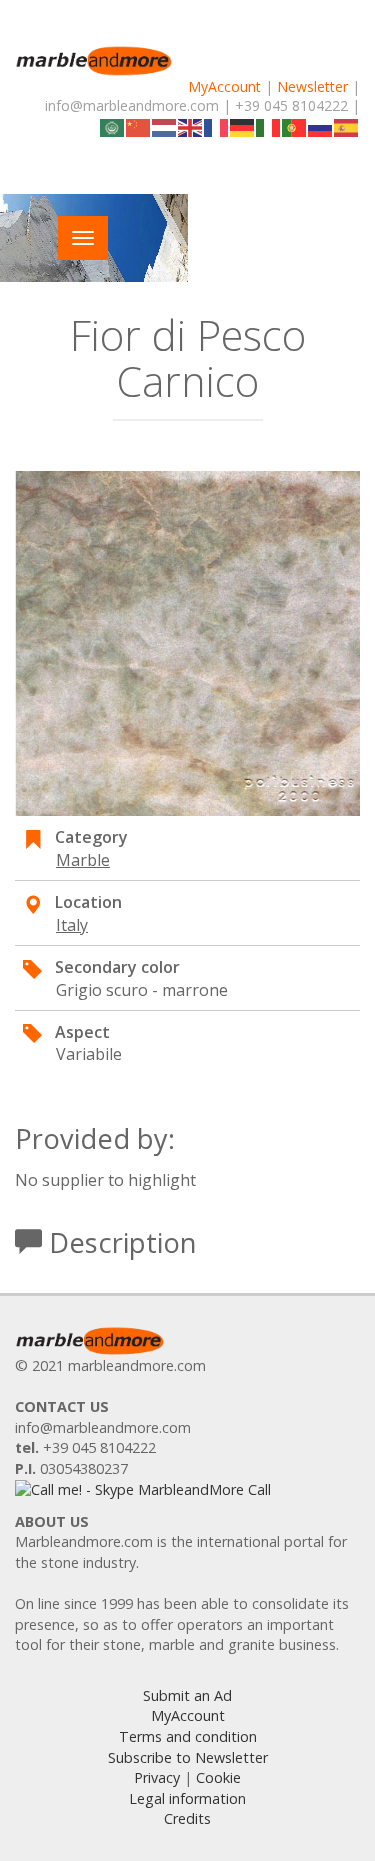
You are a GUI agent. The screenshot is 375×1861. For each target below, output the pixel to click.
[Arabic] (113, 125)
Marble (83, 860)
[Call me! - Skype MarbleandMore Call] (143, 1488)
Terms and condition (188, 1736)
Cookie (218, 1777)
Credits (187, 1818)
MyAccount (224, 86)
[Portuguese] (295, 125)
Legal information (187, 1798)
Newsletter (312, 86)
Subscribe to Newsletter (188, 1757)
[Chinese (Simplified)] (139, 125)
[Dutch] (165, 125)
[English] (191, 125)
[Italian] (269, 125)
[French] (217, 125)
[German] (243, 125)
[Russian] (321, 125)
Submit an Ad (187, 1695)
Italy (72, 925)
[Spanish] (347, 125)
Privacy (157, 1777)
